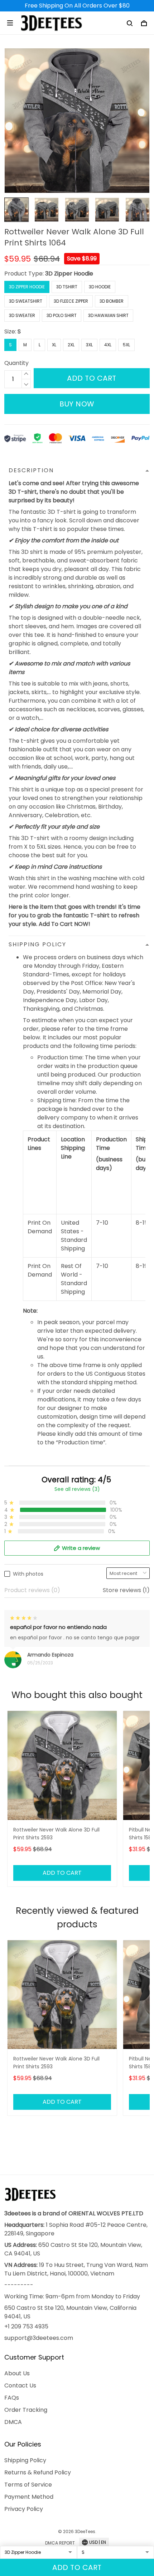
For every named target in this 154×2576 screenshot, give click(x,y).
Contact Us (20, 2385)
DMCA (13, 2422)
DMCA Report (60, 2543)
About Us (17, 2373)
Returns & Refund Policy (38, 2472)
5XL (126, 345)
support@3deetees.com (39, 2338)
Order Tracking (26, 2410)
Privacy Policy (24, 2509)
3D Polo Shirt (62, 315)
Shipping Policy (25, 2460)
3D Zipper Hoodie (69, 274)
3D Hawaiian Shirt (108, 315)
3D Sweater (22, 315)
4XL (108, 345)
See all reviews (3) (77, 1489)
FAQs (12, 2398)
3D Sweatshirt (26, 301)
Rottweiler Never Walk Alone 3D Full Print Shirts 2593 (56, 1834)
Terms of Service (28, 2485)
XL (54, 345)
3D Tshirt (67, 287)
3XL (89, 345)
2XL (71, 345)
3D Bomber (112, 301)
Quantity (16, 363)
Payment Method (29, 2497)
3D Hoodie (100, 287)
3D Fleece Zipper (71, 301)
